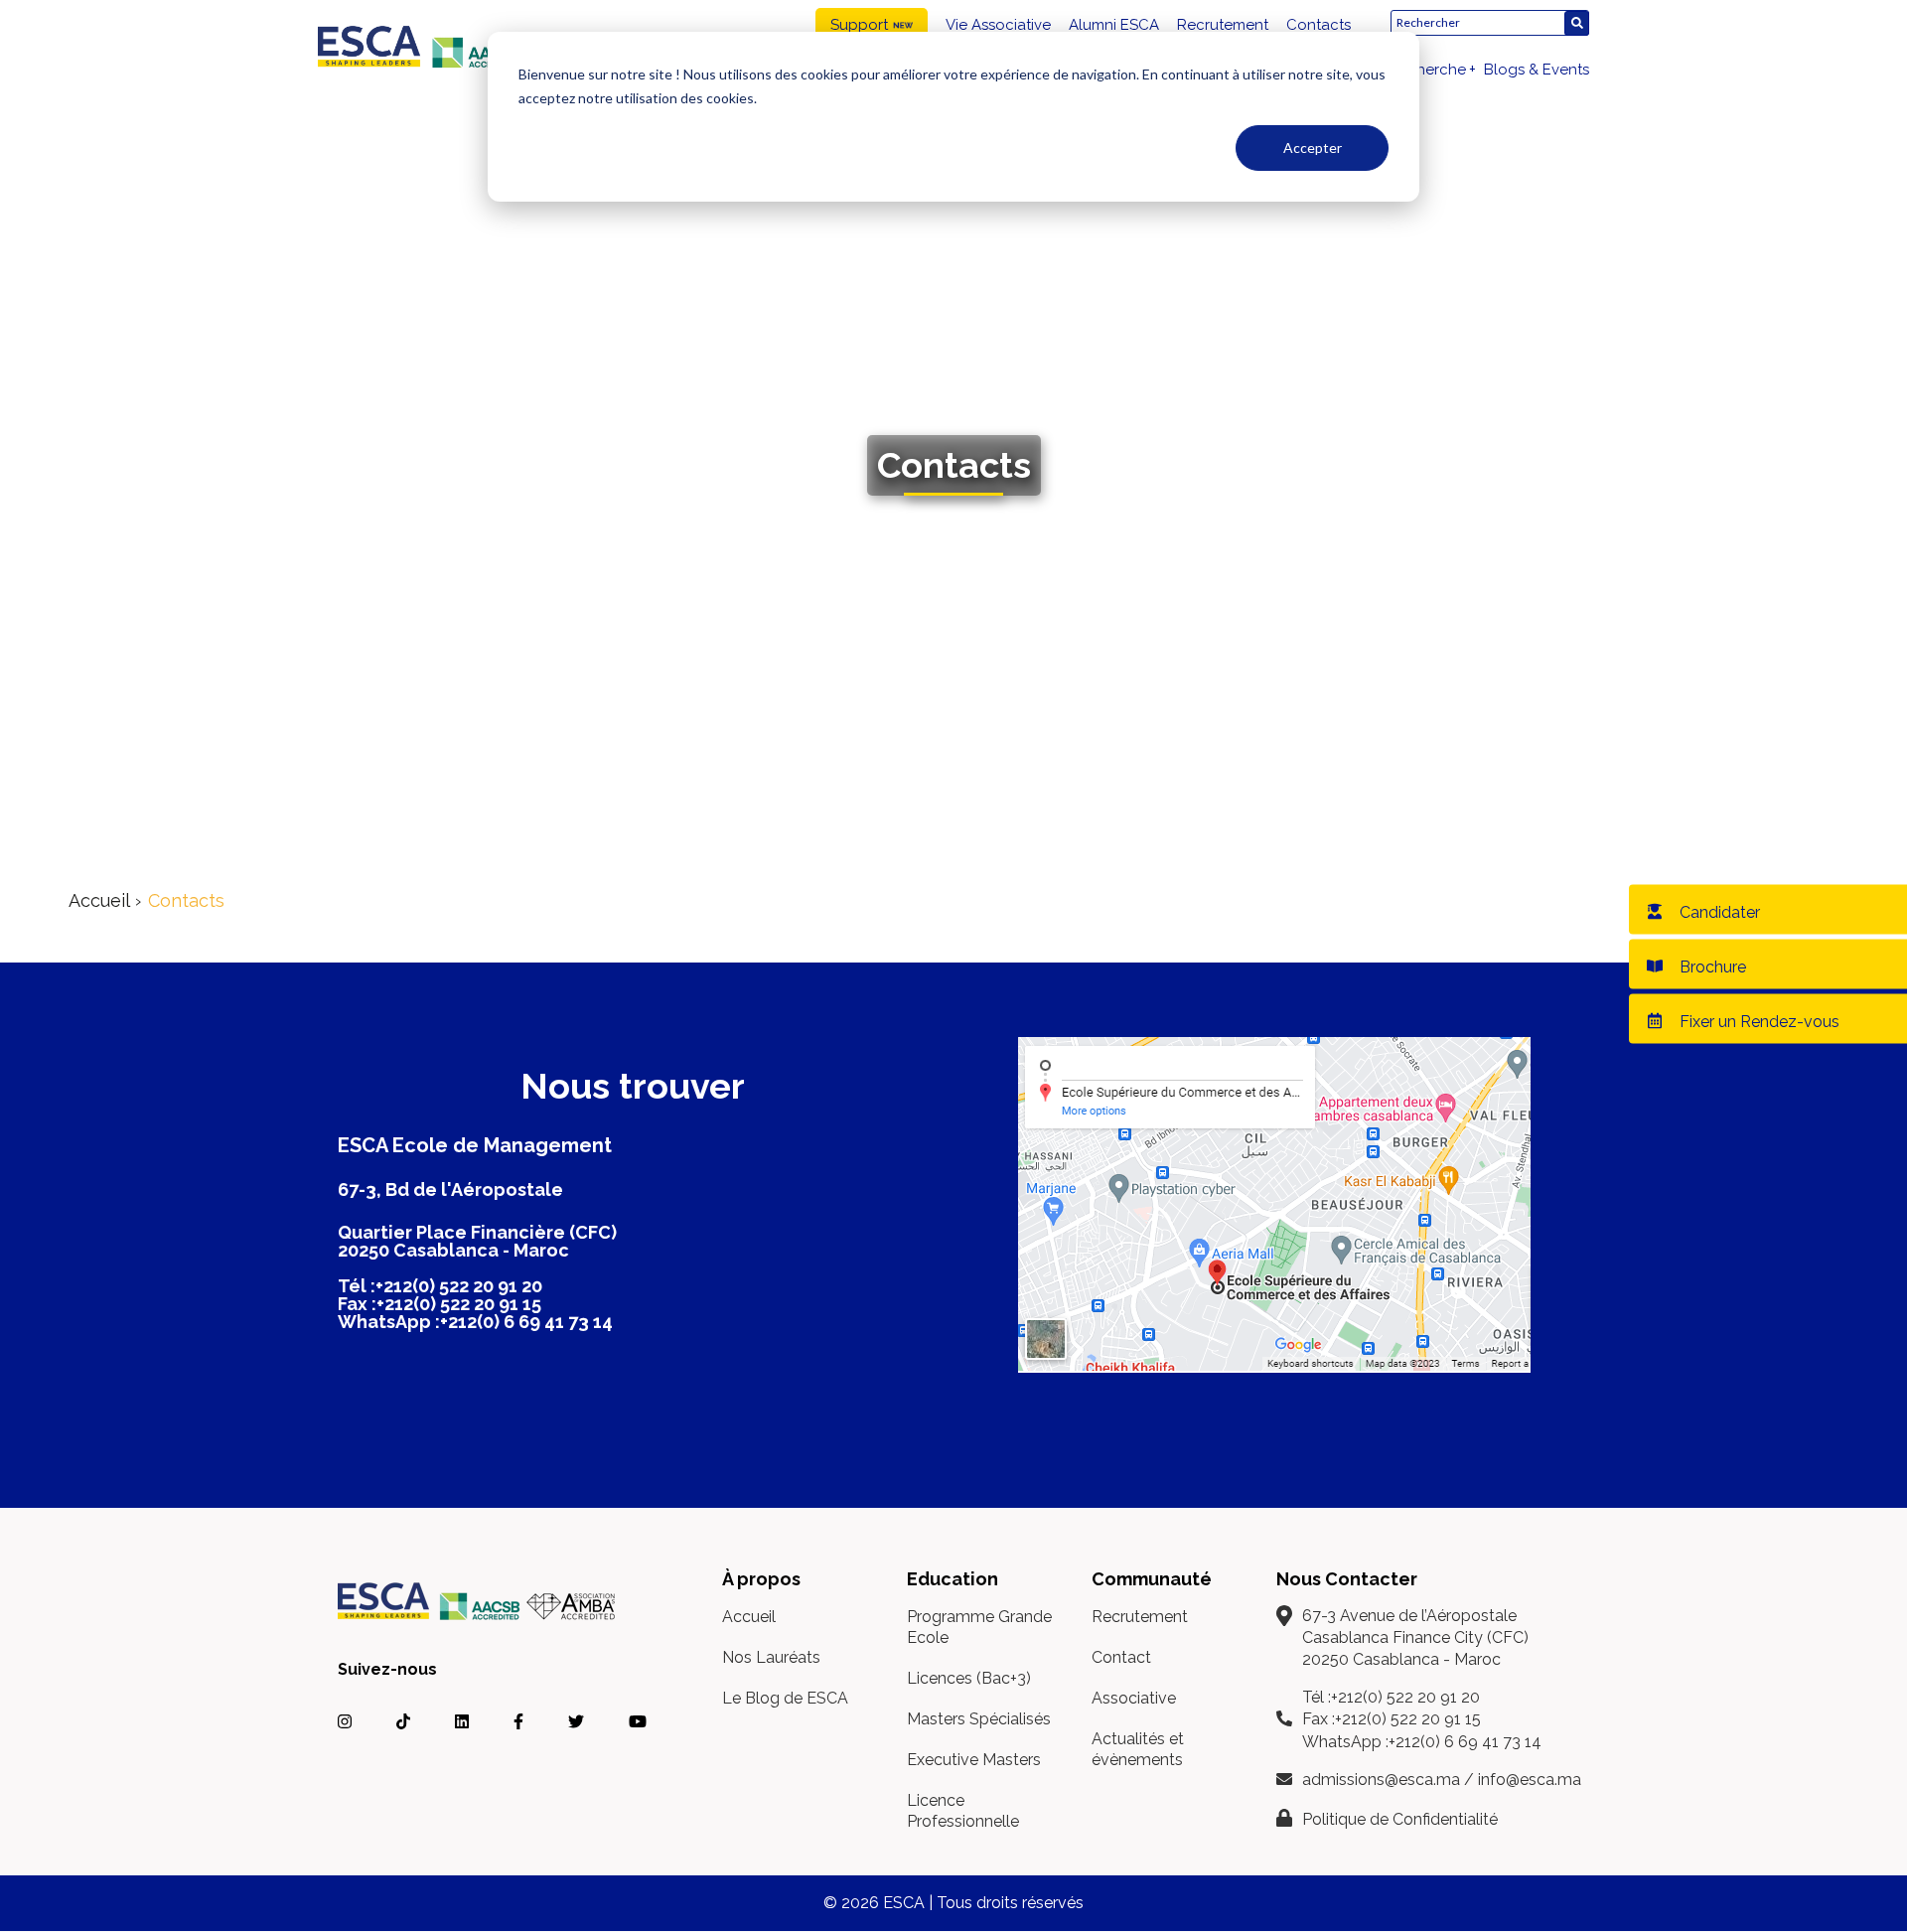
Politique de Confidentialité (1400, 1819)
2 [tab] (965, 770)
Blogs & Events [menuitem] (1537, 70)
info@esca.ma (1530, 1780)
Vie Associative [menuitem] (998, 25)
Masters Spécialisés (979, 1719)
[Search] (1577, 23)
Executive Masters (974, 1760)
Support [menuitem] (859, 25)
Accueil (99, 900)
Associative (1134, 1698)
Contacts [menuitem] (1319, 25)
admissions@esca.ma (1381, 1780)
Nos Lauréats (771, 1657)
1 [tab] (940, 770)
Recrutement (1140, 1617)
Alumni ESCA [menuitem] (1114, 25)
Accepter (1313, 148)
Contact (1121, 1657)
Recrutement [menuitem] (1223, 25)
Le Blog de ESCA (785, 1698)
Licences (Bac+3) (969, 1678)
